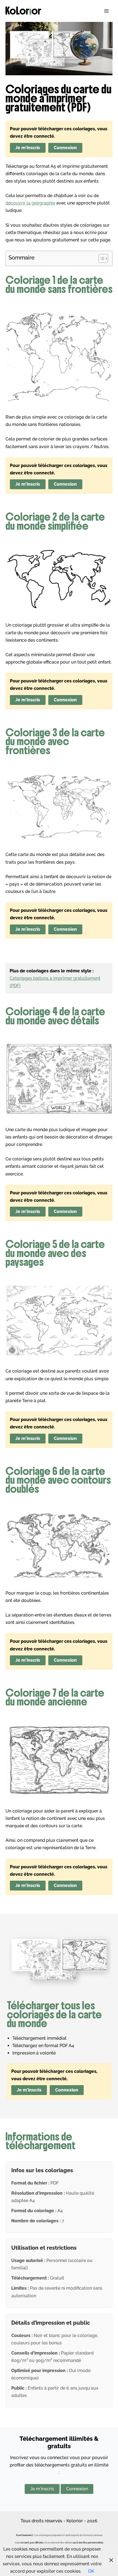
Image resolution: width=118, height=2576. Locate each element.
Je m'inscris (28, 148)
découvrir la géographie (30, 203)
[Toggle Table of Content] (101, 258)
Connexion (65, 148)
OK (91, 2571)
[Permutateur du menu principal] (106, 11)
